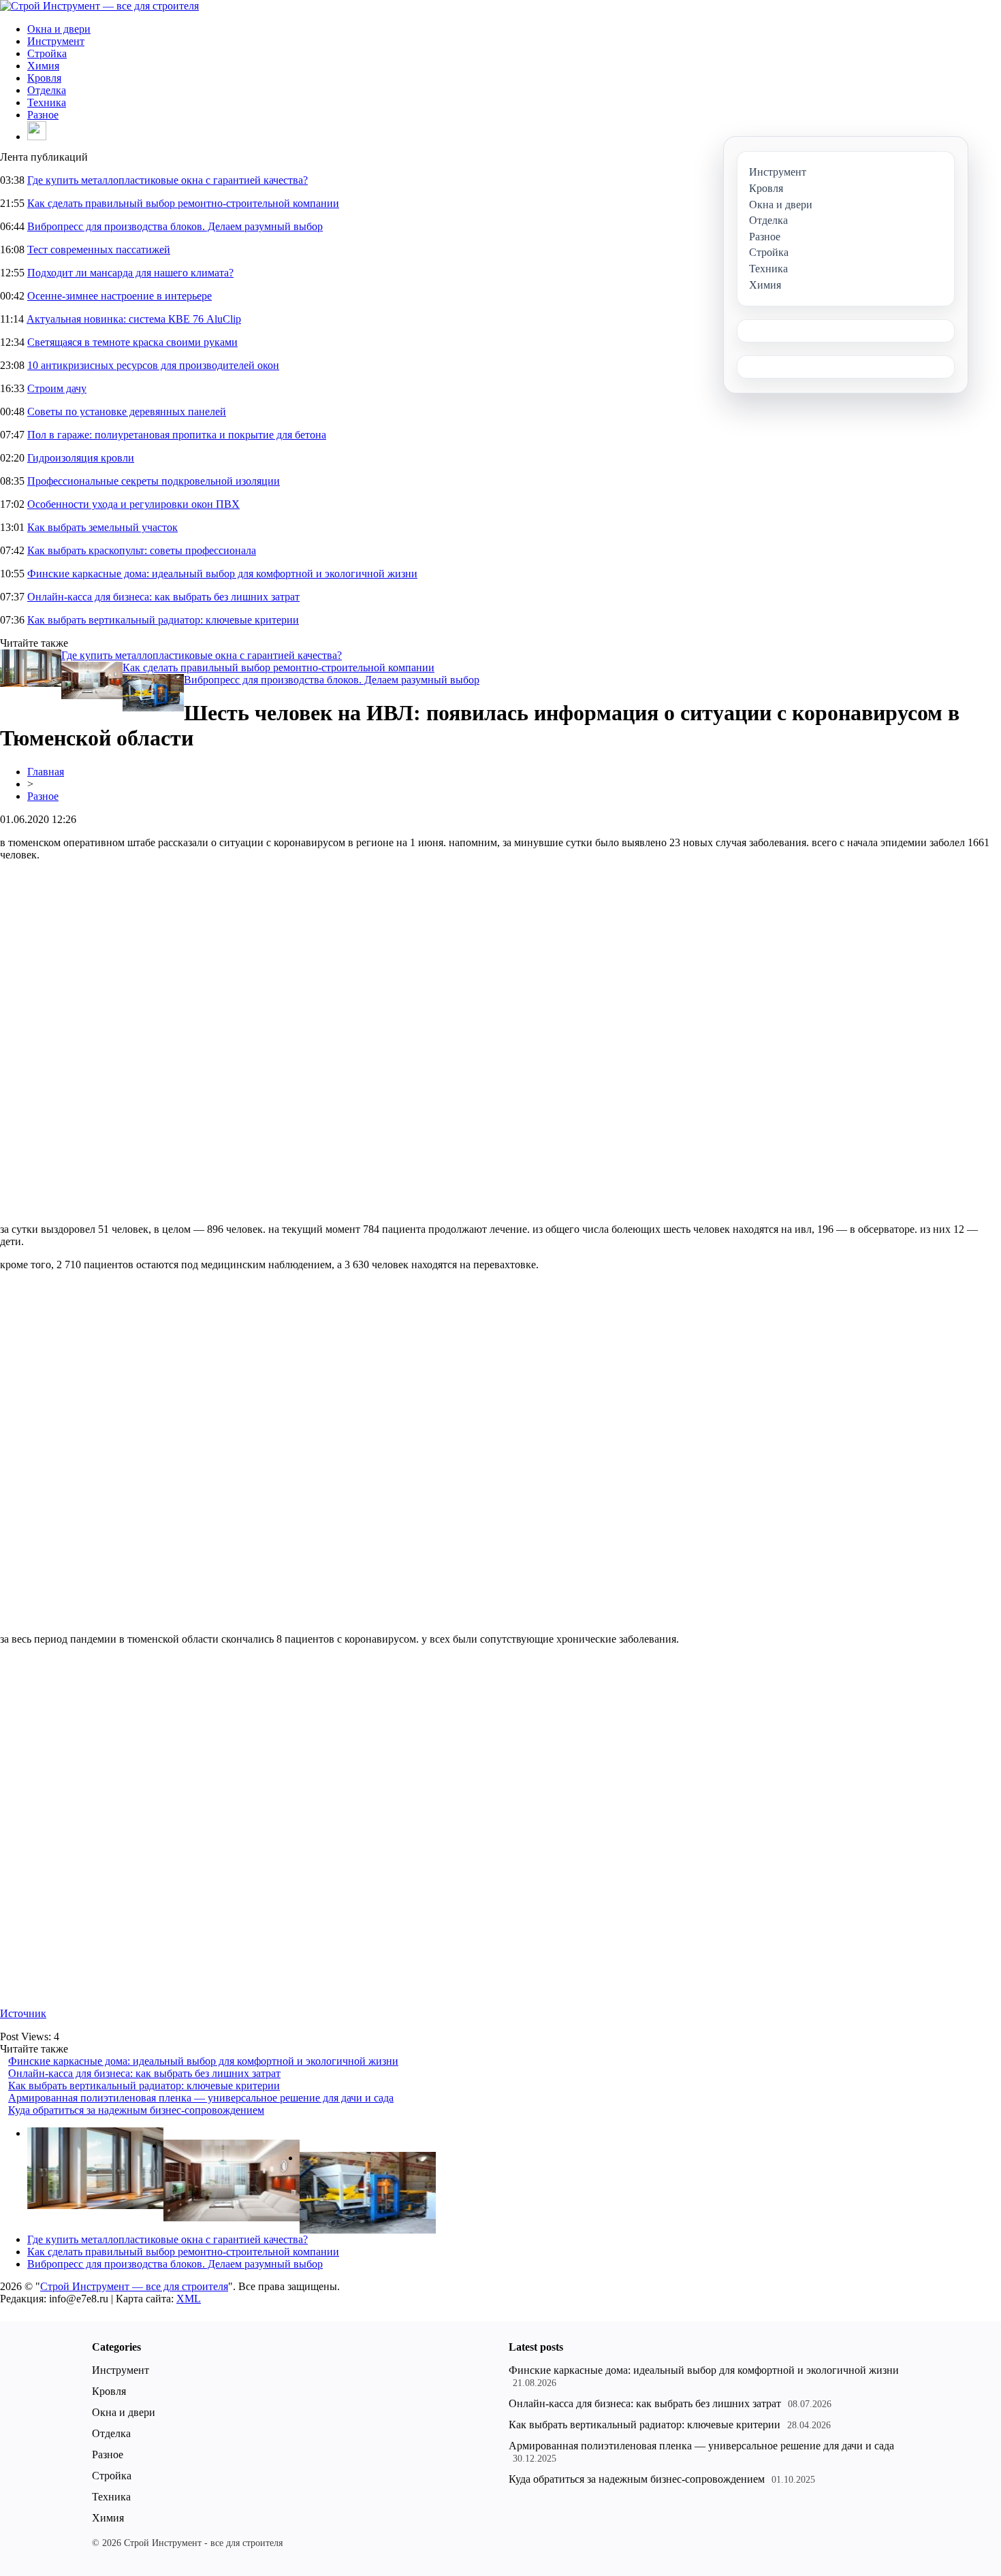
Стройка (47, 53)
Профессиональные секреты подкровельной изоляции (154, 481)
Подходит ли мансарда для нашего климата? (130, 273)
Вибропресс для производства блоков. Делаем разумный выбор (175, 226)
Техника (47, 102)
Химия (43, 66)
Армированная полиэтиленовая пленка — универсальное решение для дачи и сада (201, 2098)
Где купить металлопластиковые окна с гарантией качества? (168, 180)
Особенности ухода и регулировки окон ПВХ (133, 504)
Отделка (47, 90)
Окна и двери (59, 29)
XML (189, 2299)
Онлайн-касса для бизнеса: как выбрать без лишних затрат (163, 597)
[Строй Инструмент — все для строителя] (99, 6)
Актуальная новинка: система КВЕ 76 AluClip (134, 319)
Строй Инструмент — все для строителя (134, 2286)
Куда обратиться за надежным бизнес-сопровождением (136, 2110)
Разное (43, 115)
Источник (23, 2013)
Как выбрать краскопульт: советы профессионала (142, 550)
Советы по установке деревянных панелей (127, 412)
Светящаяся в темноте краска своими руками (132, 342)
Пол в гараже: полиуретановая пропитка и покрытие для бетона (177, 435)
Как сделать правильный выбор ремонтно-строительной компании (183, 203)
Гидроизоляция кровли (81, 458)
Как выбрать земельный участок (102, 527)
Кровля (44, 78)
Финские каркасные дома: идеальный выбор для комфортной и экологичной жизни (222, 574)
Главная (46, 772)
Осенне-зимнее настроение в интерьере (120, 296)
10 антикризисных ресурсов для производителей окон (153, 365)
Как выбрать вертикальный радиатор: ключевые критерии (163, 620)
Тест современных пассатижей (99, 249)
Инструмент (56, 41)
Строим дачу (57, 388)
